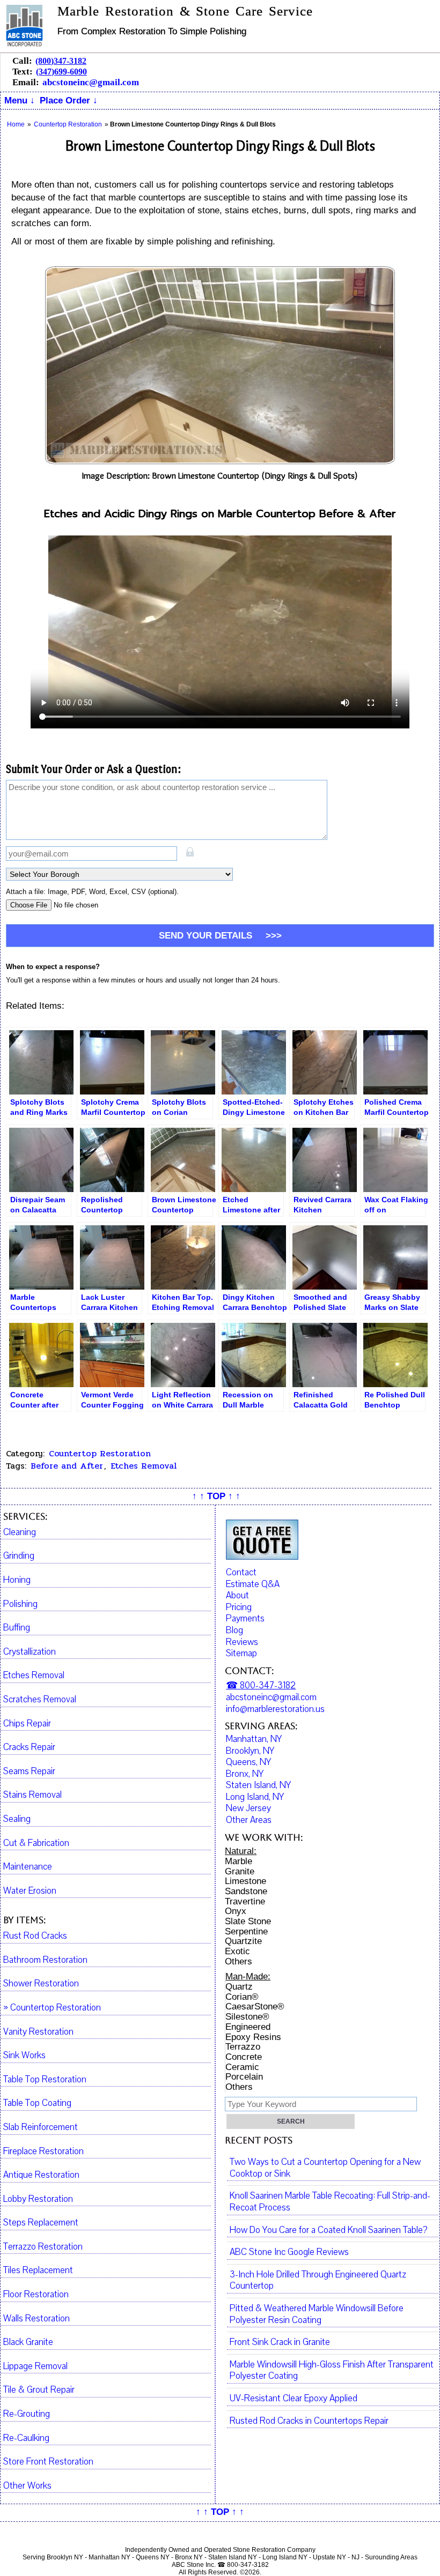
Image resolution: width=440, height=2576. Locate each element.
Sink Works (24, 2056)
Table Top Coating (37, 2103)
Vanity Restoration (38, 2032)
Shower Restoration (41, 1984)
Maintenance (28, 1867)
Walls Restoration (36, 2319)
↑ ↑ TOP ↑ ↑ (216, 1496)
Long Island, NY (255, 1797)
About (237, 1595)
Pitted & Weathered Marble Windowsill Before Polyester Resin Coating (317, 2314)
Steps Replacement (41, 2223)
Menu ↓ (20, 100)
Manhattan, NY (254, 1739)
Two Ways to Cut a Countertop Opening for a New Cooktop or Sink (325, 2168)
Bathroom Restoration (45, 1960)
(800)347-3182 (61, 61)
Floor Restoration (36, 2295)
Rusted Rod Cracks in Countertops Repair (309, 2421)
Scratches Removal (40, 1700)
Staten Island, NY (258, 1785)
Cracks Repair (29, 1747)
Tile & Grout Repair (39, 2390)
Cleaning (20, 1532)
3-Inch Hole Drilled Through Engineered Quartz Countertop (318, 2281)
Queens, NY (248, 1762)
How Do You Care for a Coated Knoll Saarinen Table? (329, 2230)
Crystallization (30, 1652)
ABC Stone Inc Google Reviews (289, 2252)
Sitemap (241, 1653)
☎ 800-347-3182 (261, 1685)
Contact (241, 1572)
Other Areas (249, 1820)
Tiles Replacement (38, 2270)
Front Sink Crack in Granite (280, 2342)
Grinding (19, 1556)
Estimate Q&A (253, 1584)
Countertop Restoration (100, 1453)
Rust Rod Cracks (35, 1936)
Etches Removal (144, 1466)
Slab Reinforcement (41, 2127)
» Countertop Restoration (52, 2008)
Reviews (242, 1642)
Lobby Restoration (38, 2199)
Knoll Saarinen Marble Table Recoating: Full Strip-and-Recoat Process (330, 2202)
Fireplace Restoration (43, 2151)
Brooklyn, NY (250, 1751)
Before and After (67, 1466)
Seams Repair (29, 1771)
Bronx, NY (245, 1774)
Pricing (239, 1607)
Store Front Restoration (48, 2462)
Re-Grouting (27, 2414)
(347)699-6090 (61, 72)
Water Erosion (30, 1891)
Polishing (20, 1604)
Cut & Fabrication (36, 1843)
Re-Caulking (26, 2438)
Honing (17, 1580)
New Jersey (248, 1808)
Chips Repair (27, 1724)
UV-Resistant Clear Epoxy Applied (294, 2399)
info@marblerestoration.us (275, 1709)
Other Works (27, 2486)
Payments (245, 1618)
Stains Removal (32, 1795)
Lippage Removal (35, 2366)
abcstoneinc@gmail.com (91, 82)
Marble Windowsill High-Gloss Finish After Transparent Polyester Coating (332, 2371)
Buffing (17, 1628)
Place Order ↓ (69, 100)
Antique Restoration (41, 2175)
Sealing (17, 1819)
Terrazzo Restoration (43, 2247)
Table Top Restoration (45, 2080)
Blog (234, 1630)
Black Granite (28, 2342)
